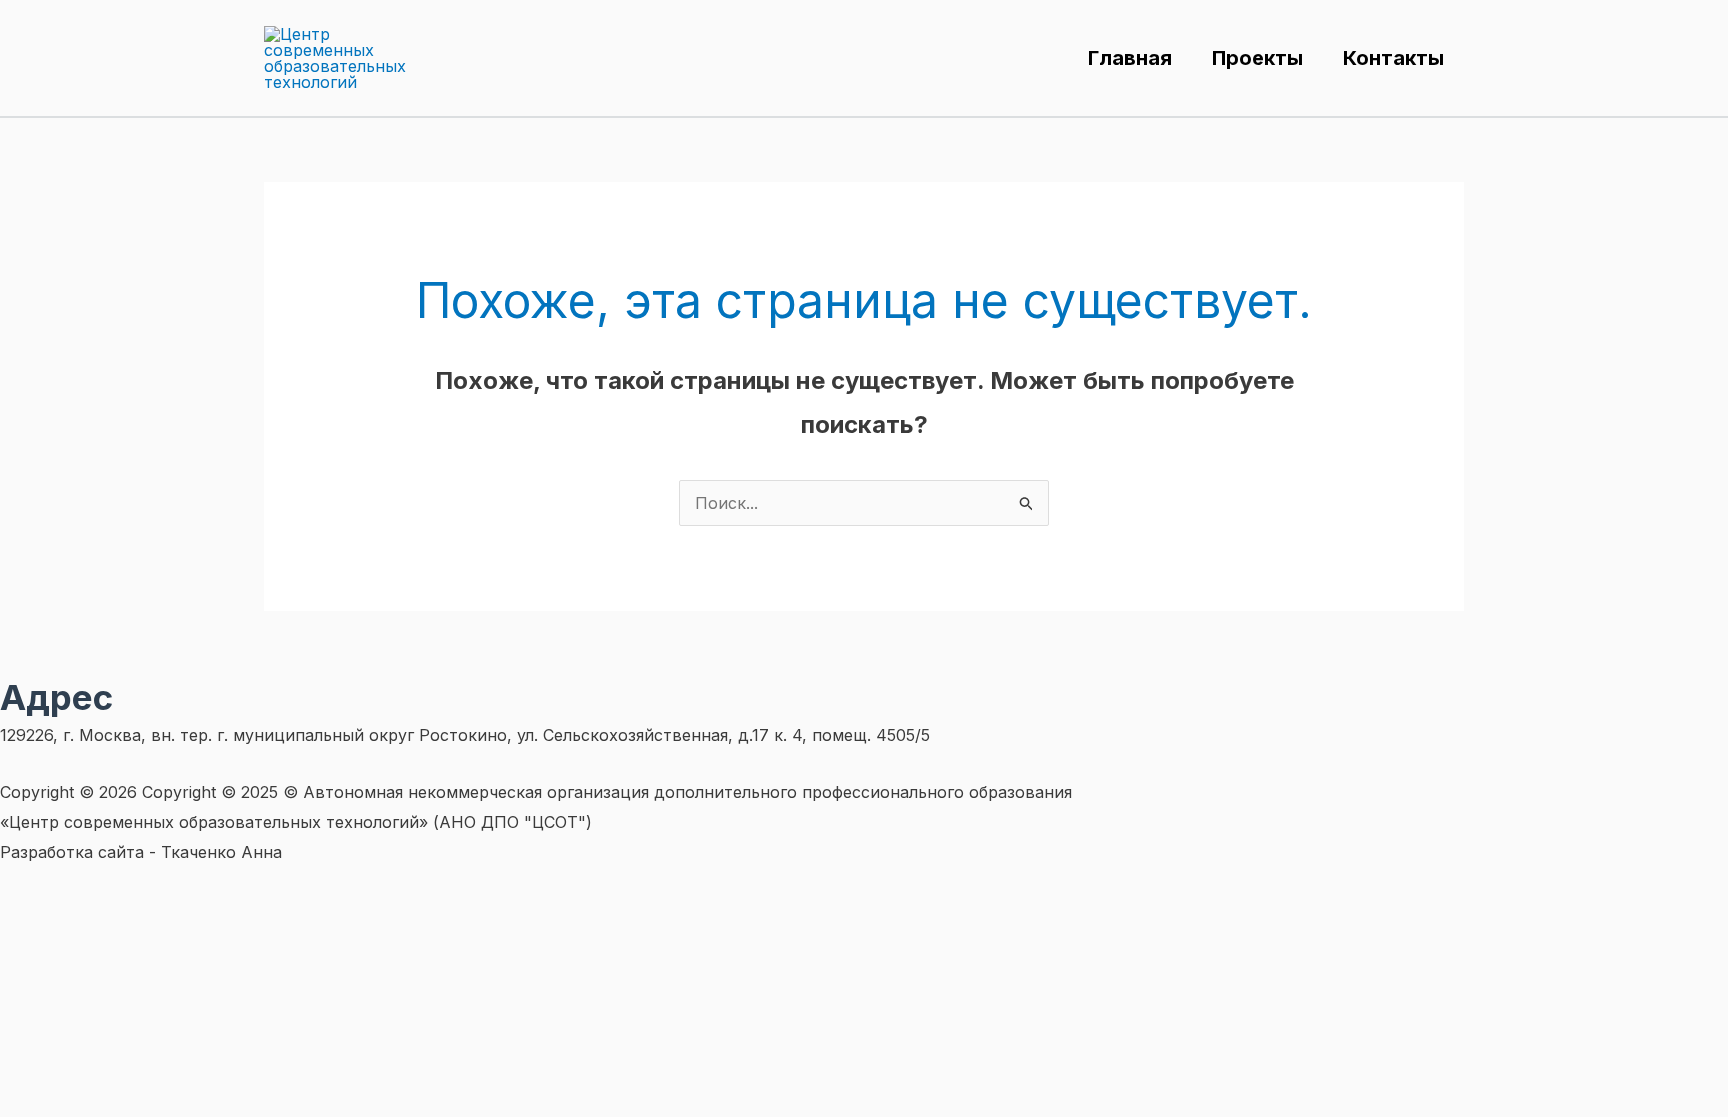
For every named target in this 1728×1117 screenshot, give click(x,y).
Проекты (1257, 58)
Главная (1130, 58)
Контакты (1393, 58)
